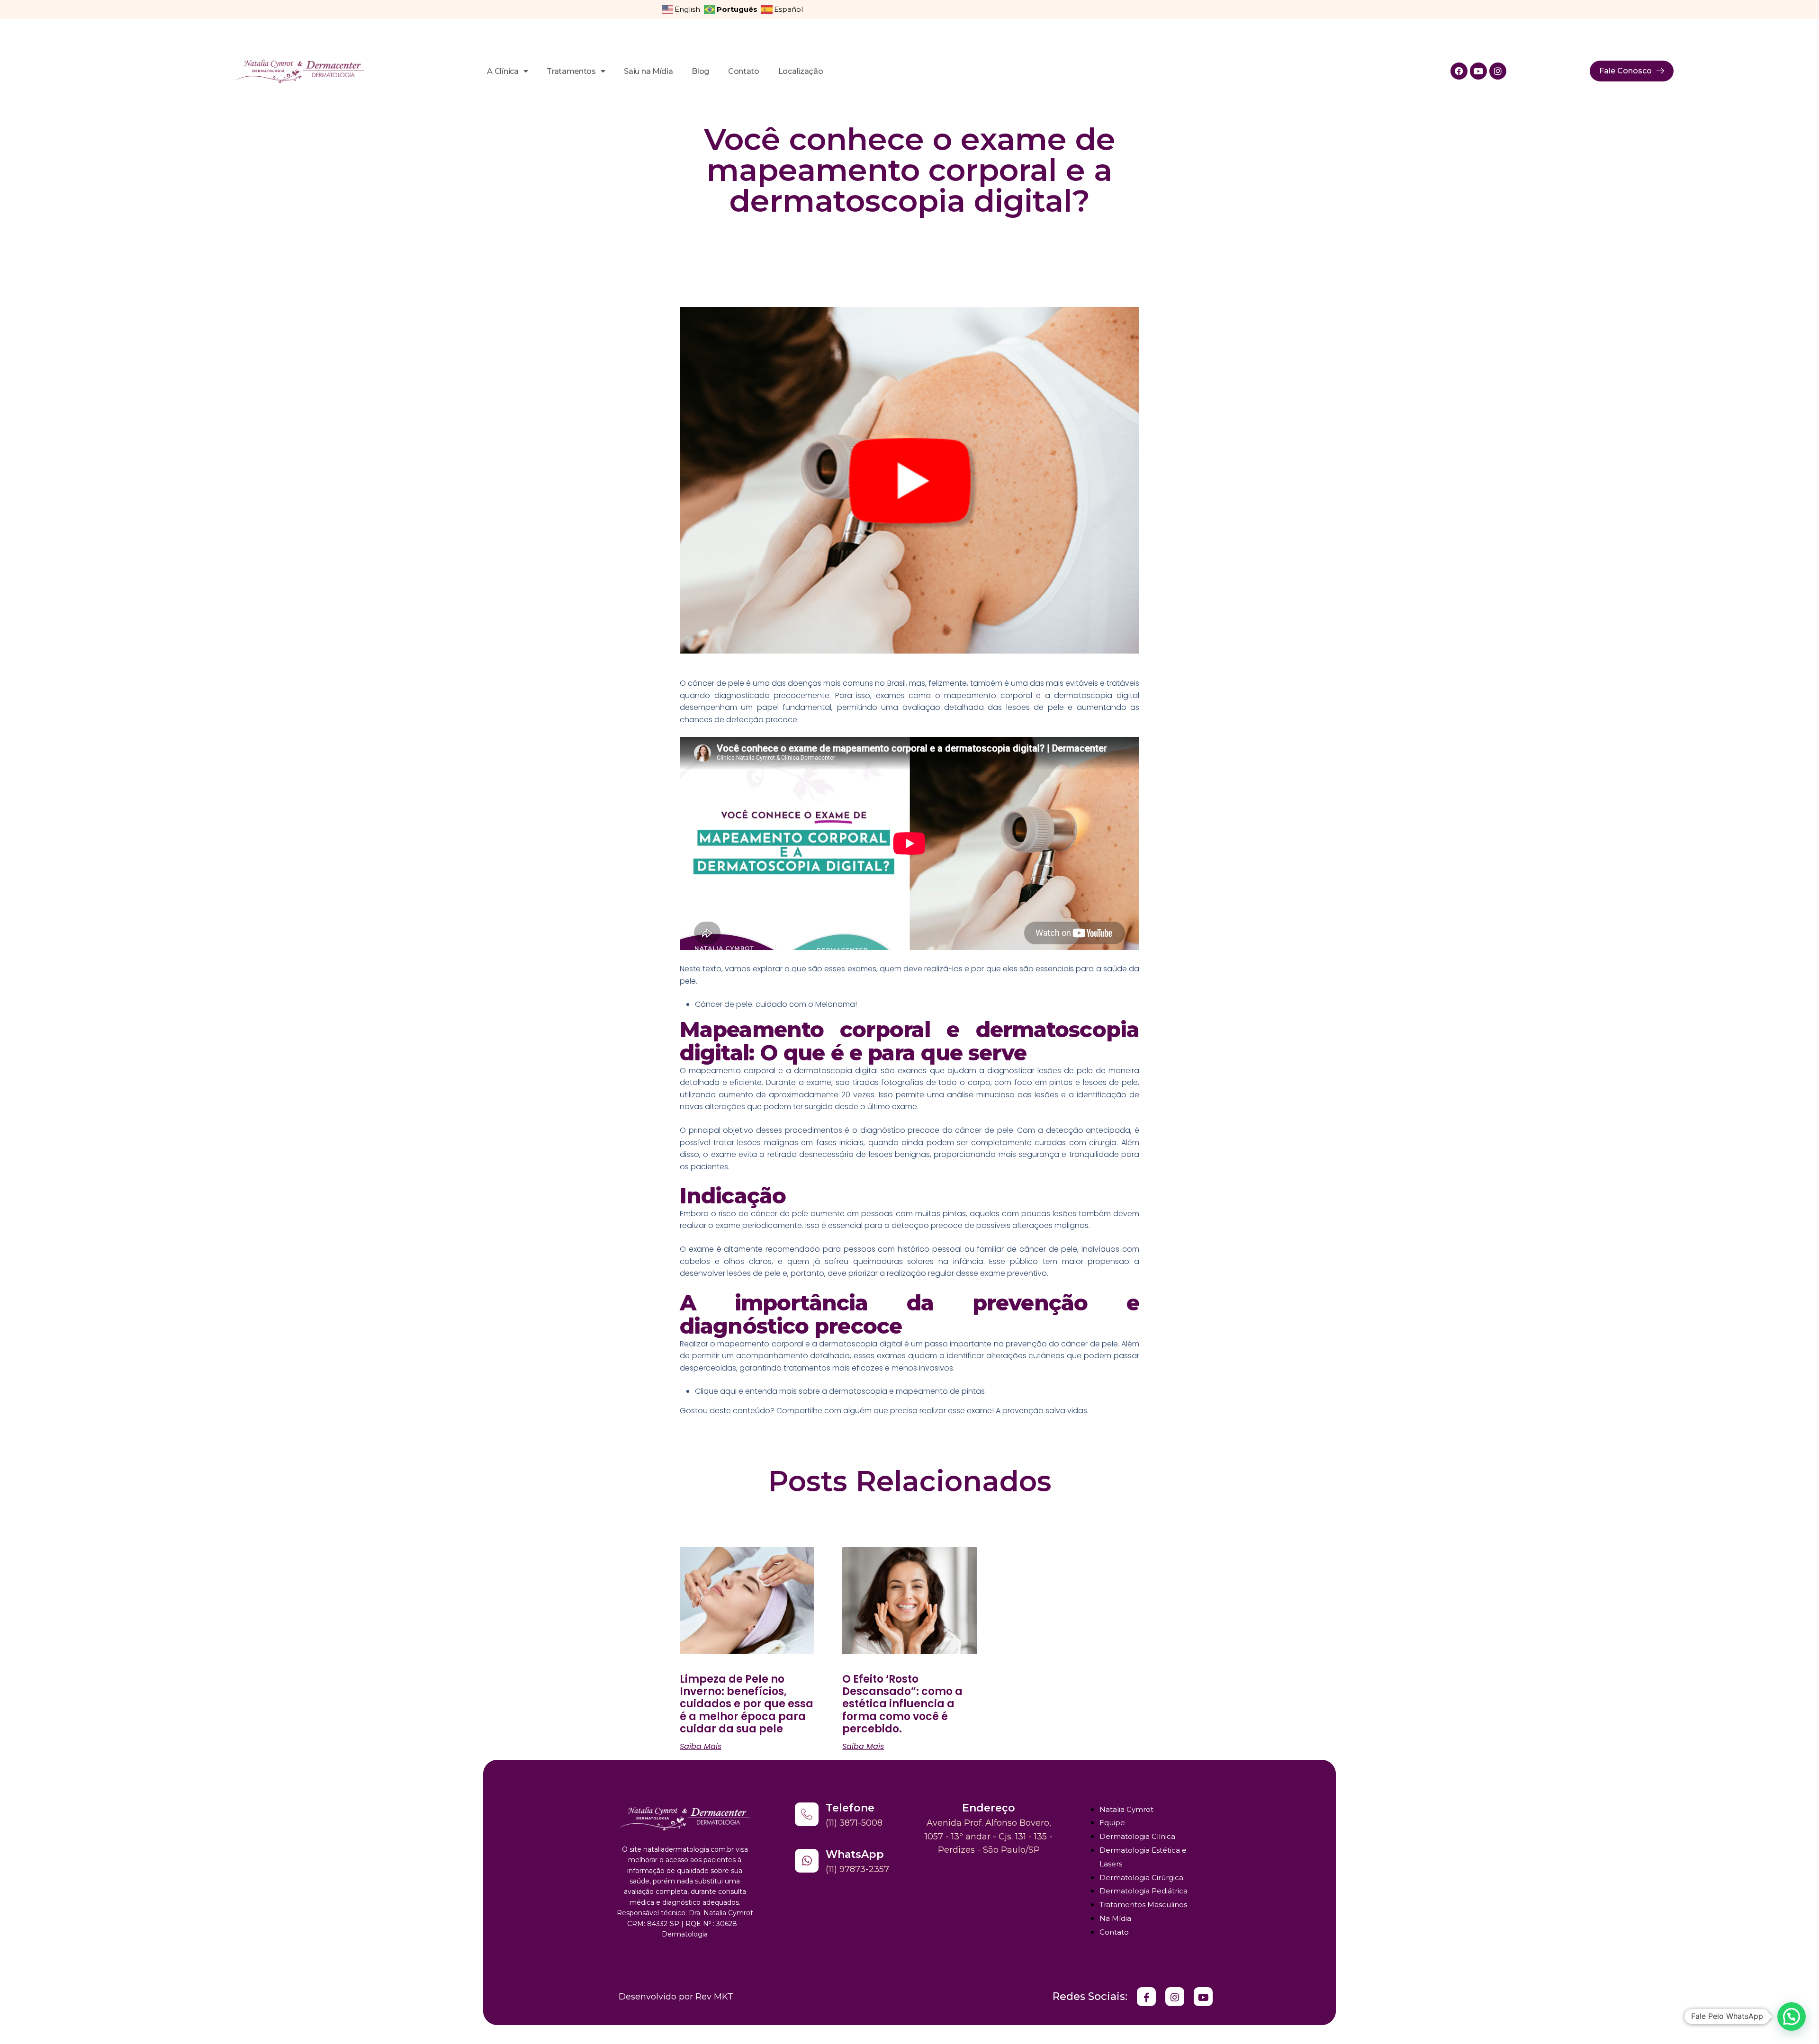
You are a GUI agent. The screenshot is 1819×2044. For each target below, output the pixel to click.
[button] (1792, 2017)
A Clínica (503, 71)
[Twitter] (1146, 1997)
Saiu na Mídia (648, 71)
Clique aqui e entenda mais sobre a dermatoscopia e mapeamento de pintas (840, 1391)
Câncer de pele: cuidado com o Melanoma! (776, 1004)
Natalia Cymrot (1126, 1809)
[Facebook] (1459, 71)
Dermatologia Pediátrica (1144, 1891)
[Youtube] (1478, 71)
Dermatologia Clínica (1137, 1836)
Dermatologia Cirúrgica (1141, 1878)
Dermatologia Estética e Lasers (1143, 1857)
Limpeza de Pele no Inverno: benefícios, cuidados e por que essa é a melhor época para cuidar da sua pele (747, 1704)
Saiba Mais (701, 1747)
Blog (700, 71)
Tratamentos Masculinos (1143, 1905)
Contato (744, 71)
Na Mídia (1115, 1918)
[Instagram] (1498, 71)
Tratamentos (571, 71)
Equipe (1112, 1823)
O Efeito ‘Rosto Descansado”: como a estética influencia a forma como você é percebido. (902, 1704)
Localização (801, 71)
